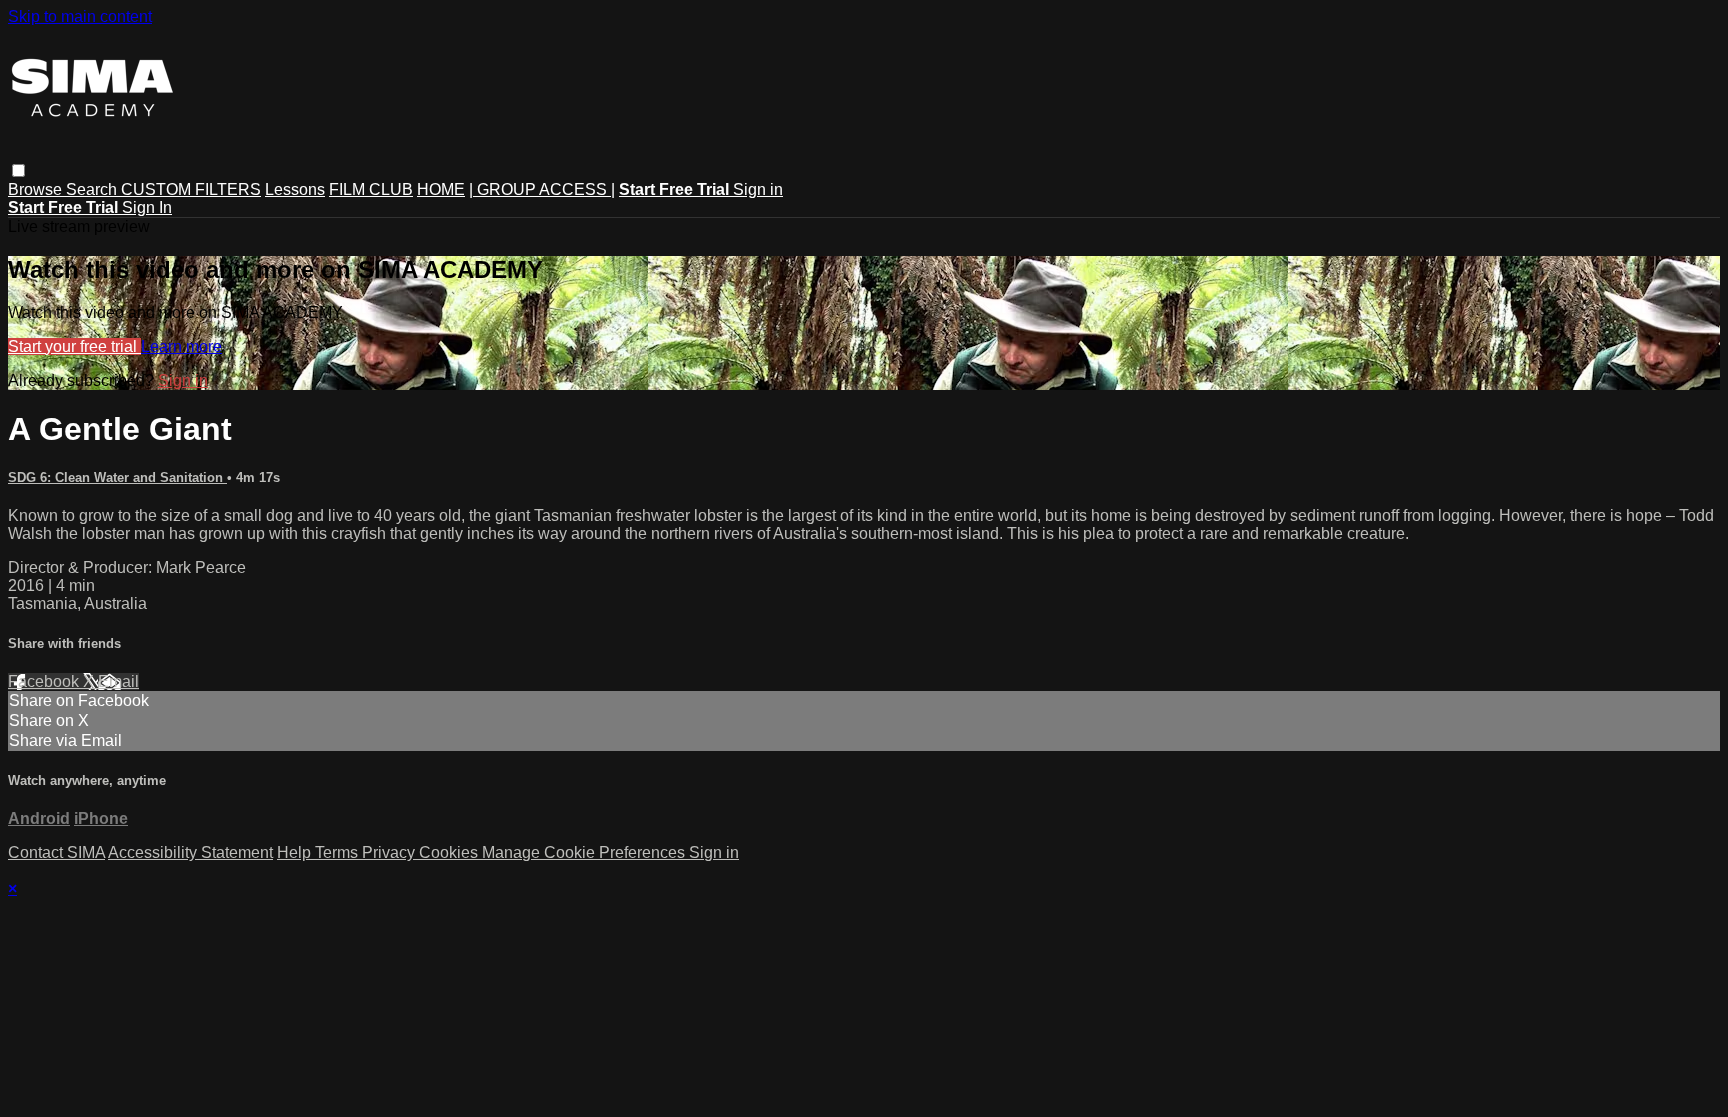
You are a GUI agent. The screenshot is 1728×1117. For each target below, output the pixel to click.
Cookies (450, 852)
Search (93, 189)
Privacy (390, 852)
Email (118, 681)
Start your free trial (74, 346)
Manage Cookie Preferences (585, 852)
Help (296, 852)
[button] (18, 170)
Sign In (147, 207)
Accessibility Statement (190, 852)
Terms (338, 852)
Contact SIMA (56, 852)
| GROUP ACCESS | (542, 189)
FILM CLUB (371, 189)
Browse (37, 189)
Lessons (295, 189)
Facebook (45, 681)
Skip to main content (80, 16)
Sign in (758, 189)
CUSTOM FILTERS (191, 189)
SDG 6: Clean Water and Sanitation (117, 477)
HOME (441, 189)
